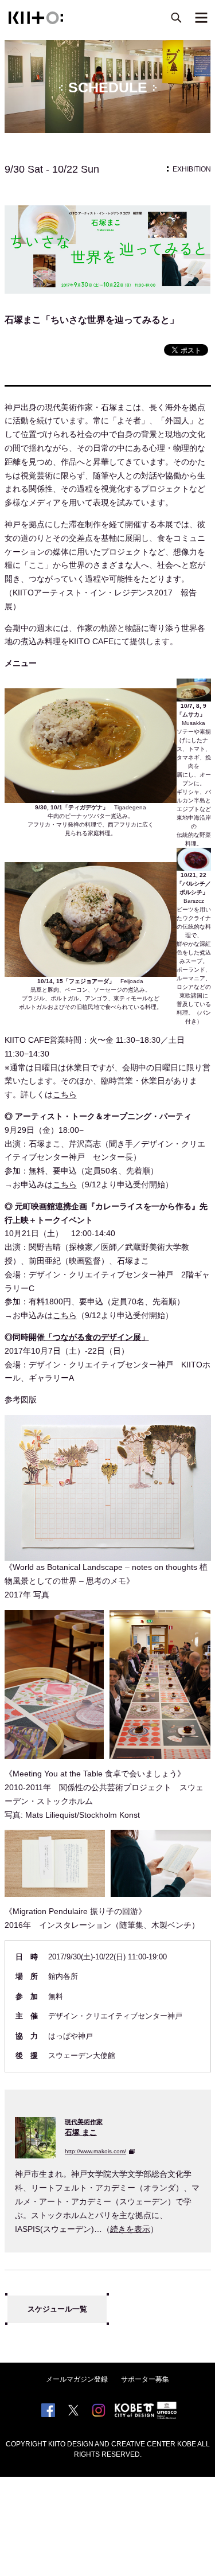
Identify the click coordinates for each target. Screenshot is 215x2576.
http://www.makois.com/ (95, 2151)
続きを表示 (130, 2229)
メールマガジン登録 (77, 2379)
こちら (65, 1094)
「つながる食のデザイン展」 (97, 1337)
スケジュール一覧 (57, 2309)
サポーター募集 (145, 2379)
